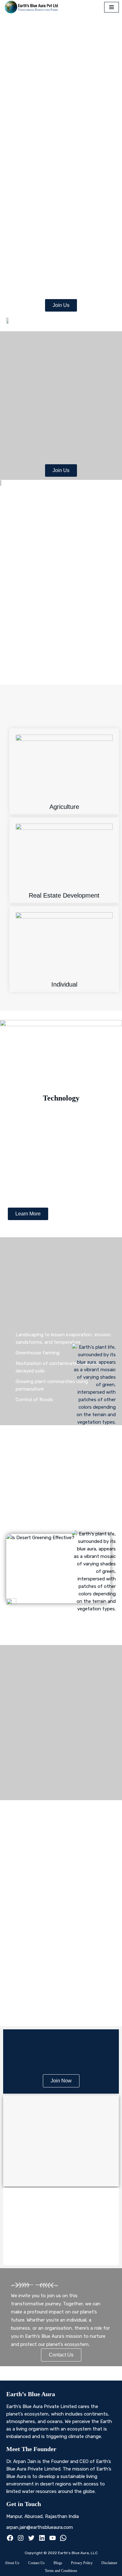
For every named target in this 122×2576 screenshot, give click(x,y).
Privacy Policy (82, 2563)
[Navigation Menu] (112, 7)
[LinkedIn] (42, 2539)
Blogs (58, 2563)
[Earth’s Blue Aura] (33, 7)
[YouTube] (53, 2539)
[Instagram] (21, 2539)
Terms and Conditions (61, 2571)
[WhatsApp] (63, 2539)
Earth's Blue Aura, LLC (78, 2553)
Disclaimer (109, 2563)
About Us (12, 2563)
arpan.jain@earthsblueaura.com (40, 2527)
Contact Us (36, 2563)
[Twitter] (31, 2539)
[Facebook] (10, 2539)
